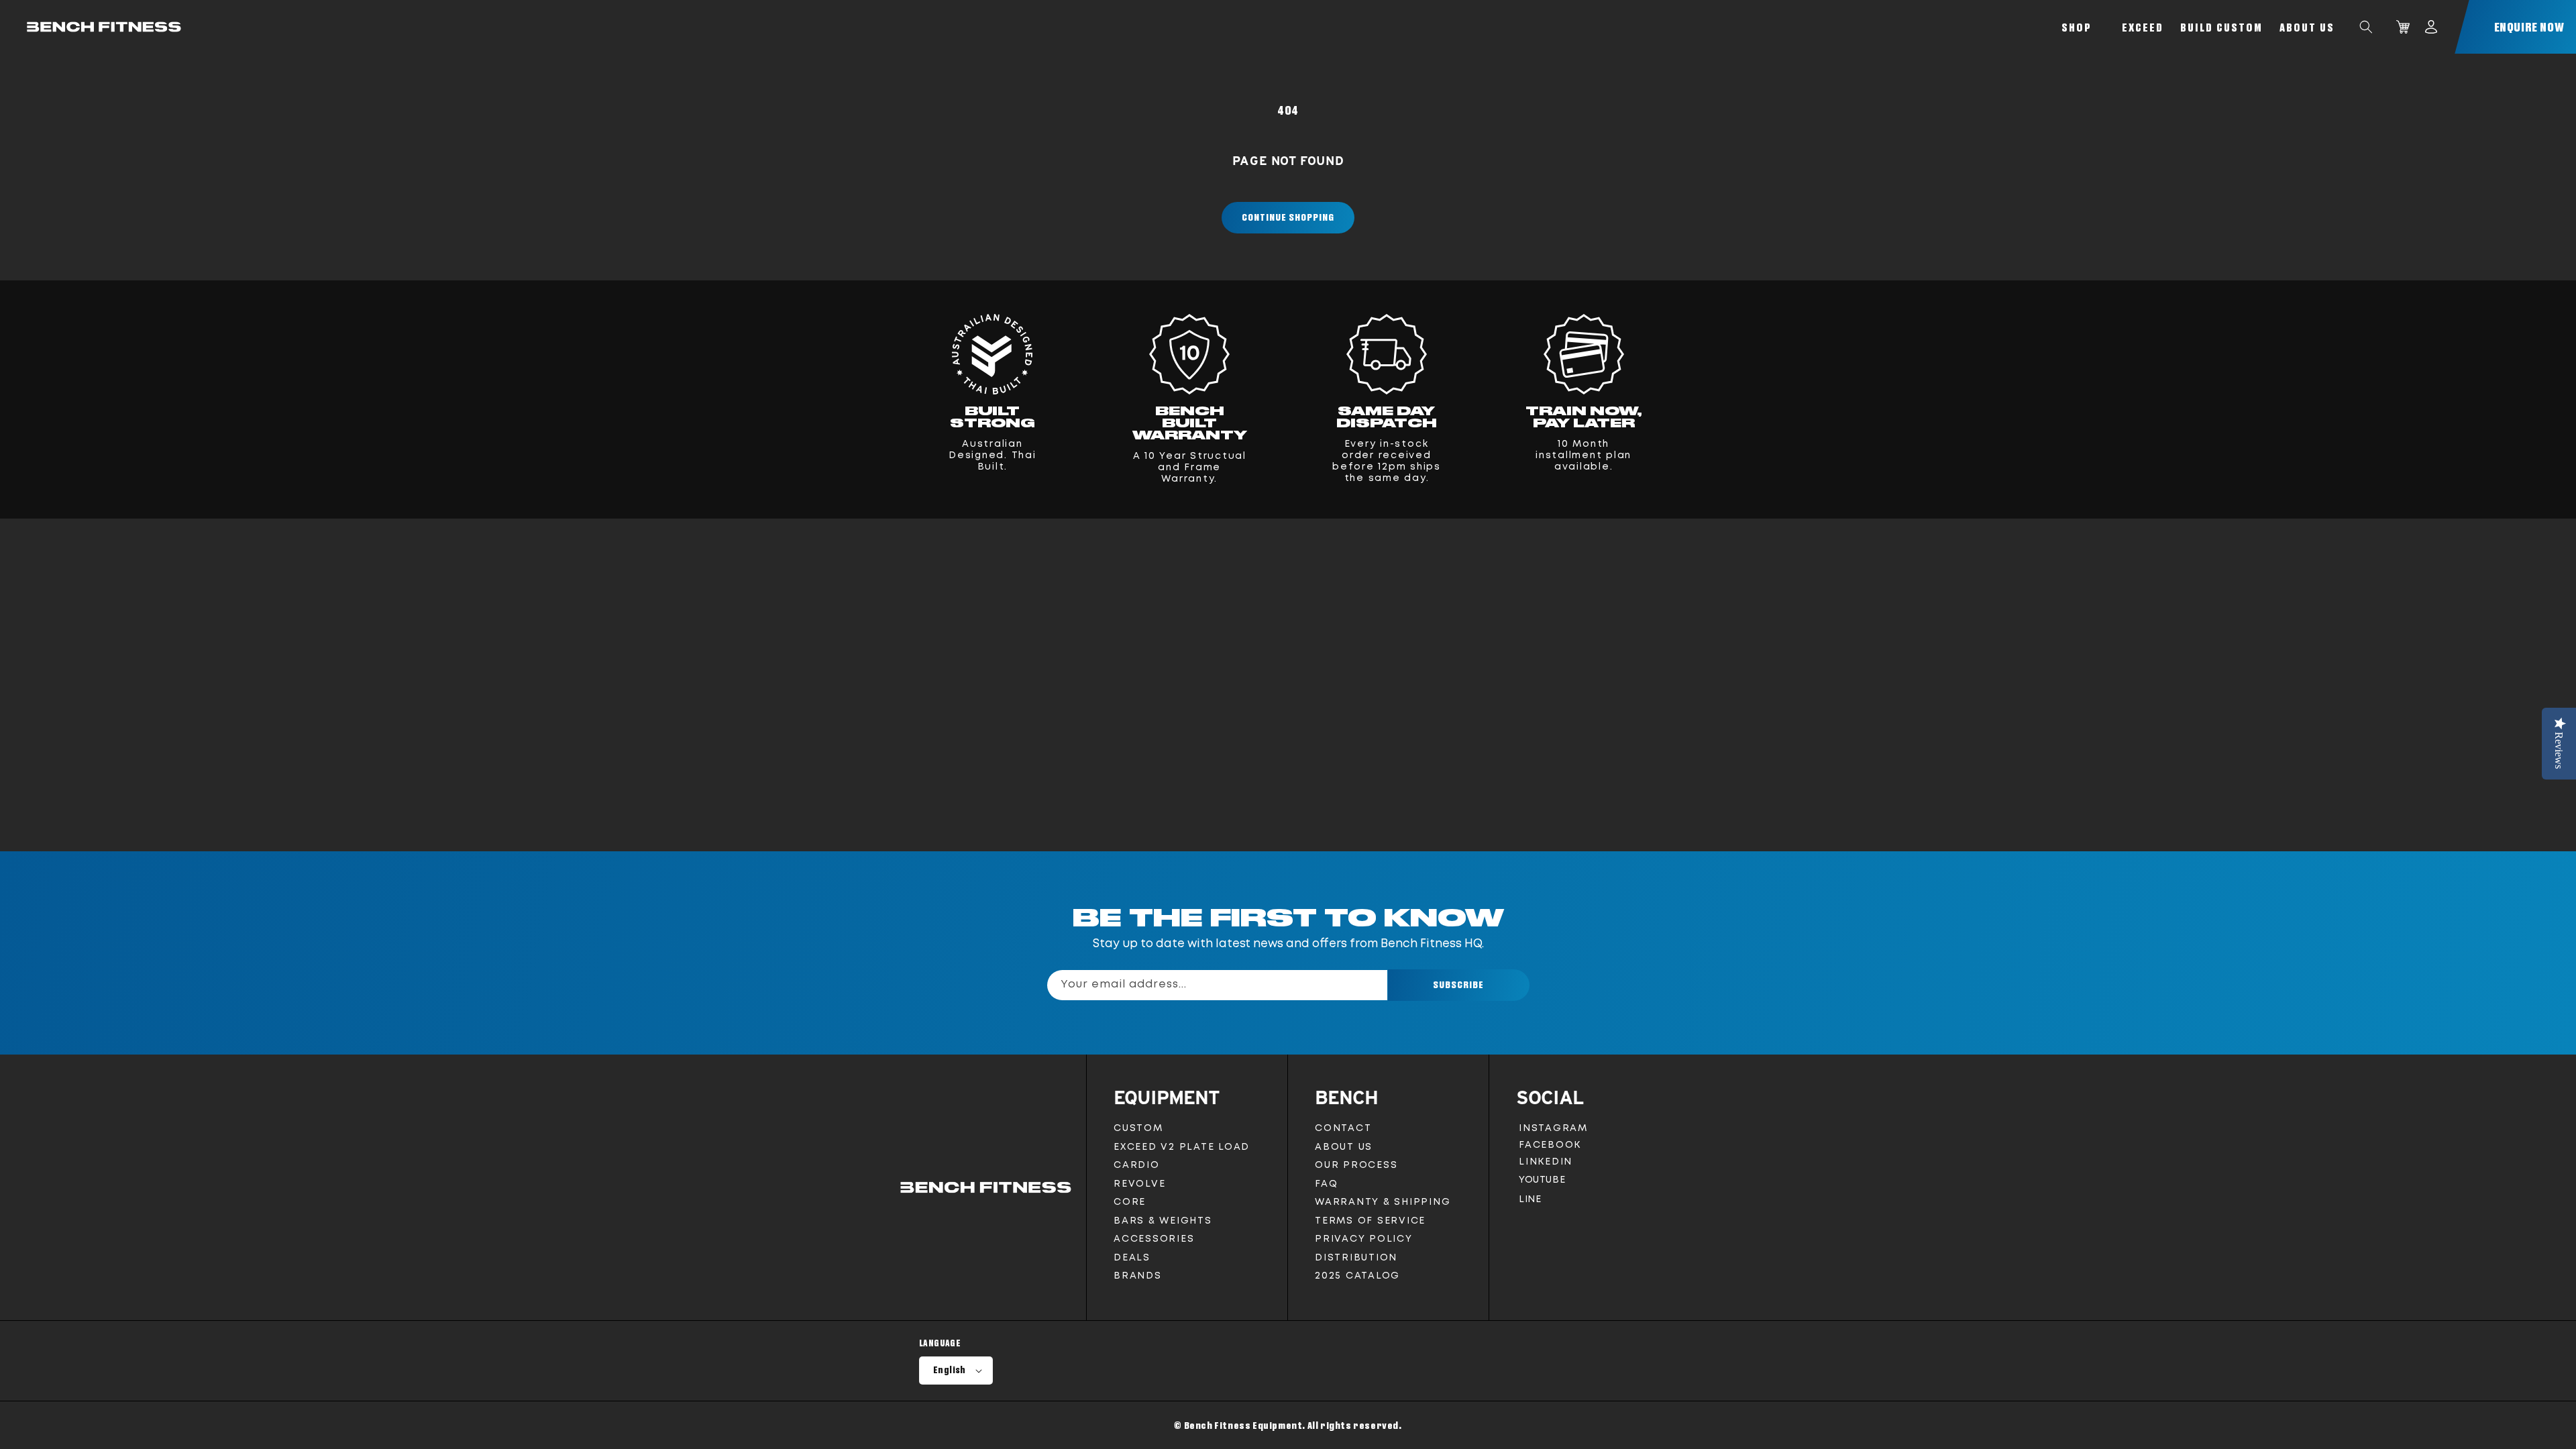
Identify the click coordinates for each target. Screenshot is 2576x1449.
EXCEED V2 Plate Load (1182, 1147)
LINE (1529, 1202)
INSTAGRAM (1553, 1131)
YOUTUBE (1542, 1183)
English (950, 1370)
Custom (1138, 1128)
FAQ (1326, 1184)
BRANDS (1138, 1276)
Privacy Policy (1364, 1239)
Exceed (2143, 27)
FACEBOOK (1550, 1147)
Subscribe (1458, 984)
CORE (1130, 1202)
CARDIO (1137, 1165)
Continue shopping (1288, 217)
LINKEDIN (1548, 1164)
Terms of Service (1370, 1221)
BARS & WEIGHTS (1163, 1221)
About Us (2307, 27)
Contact (1343, 1128)
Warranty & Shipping (1383, 1202)
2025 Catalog (1357, 1276)
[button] (2366, 27)
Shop (2077, 27)
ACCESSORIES (1154, 1239)
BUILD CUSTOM (2221, 27)
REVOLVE (1139, 1184)
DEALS (1132, 1258)
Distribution (1356, 1258)
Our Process (1356, 1165)
